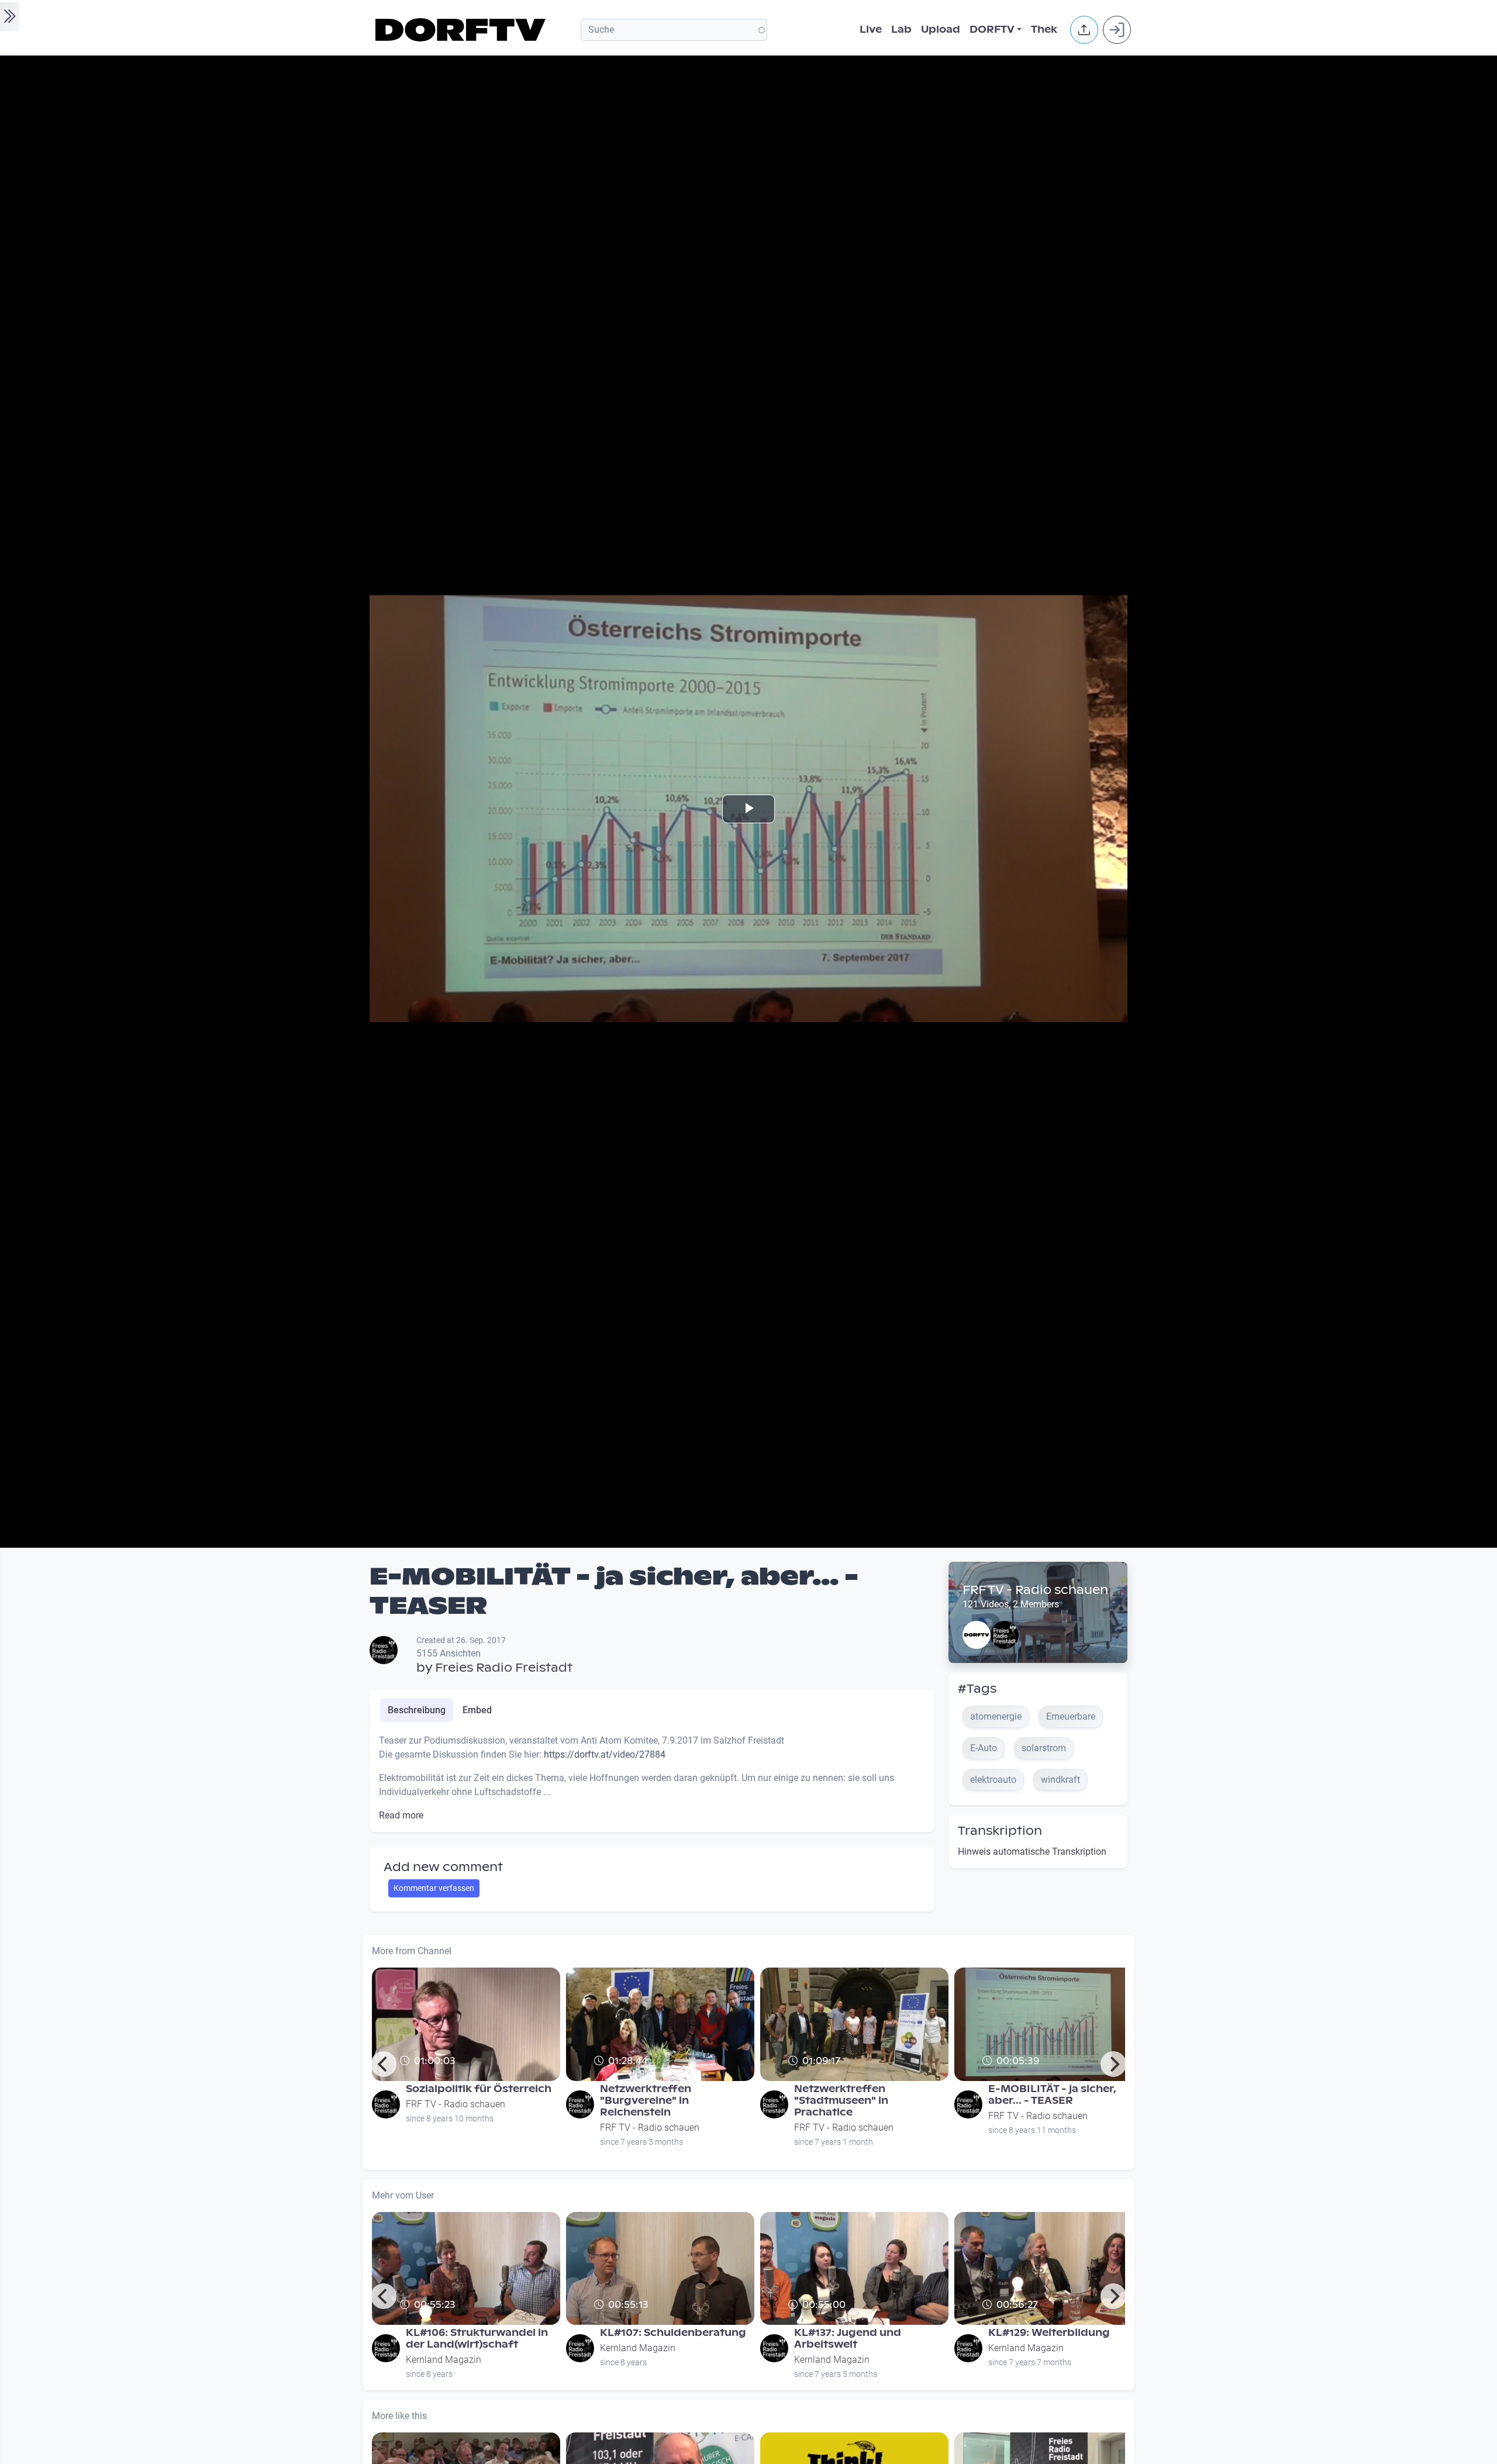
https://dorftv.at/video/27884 (605, 1754)
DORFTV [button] (992, 30)
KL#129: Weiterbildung (1049, 2333)
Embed (477, 1710)
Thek (1044, 30)
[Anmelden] (1117, 30)
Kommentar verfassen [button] (434, 1888)
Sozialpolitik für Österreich (479, 2089)
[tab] (417, 1710)
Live (871, 30)
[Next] (1113, 2064)
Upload (941, 30)
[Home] (462, 30)
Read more (401, 1815)
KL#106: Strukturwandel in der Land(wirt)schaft (477, 2339)
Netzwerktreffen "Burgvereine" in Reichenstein (646, 2101)
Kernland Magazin (444, 2360)
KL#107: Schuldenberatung (673, 2333)
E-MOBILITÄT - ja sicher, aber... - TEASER (1052, 2095)
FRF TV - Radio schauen (1035, 1590)
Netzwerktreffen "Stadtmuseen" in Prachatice (841, 2101)
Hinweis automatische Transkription (1032, 1852)
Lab (901, 30)
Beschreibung (417, 1710)
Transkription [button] (1000, 1831)
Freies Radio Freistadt (504, 1668)
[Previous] (384, 2064)
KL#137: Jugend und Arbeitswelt (848, 2339)
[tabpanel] (652, 1778)
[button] (1084, 30)
